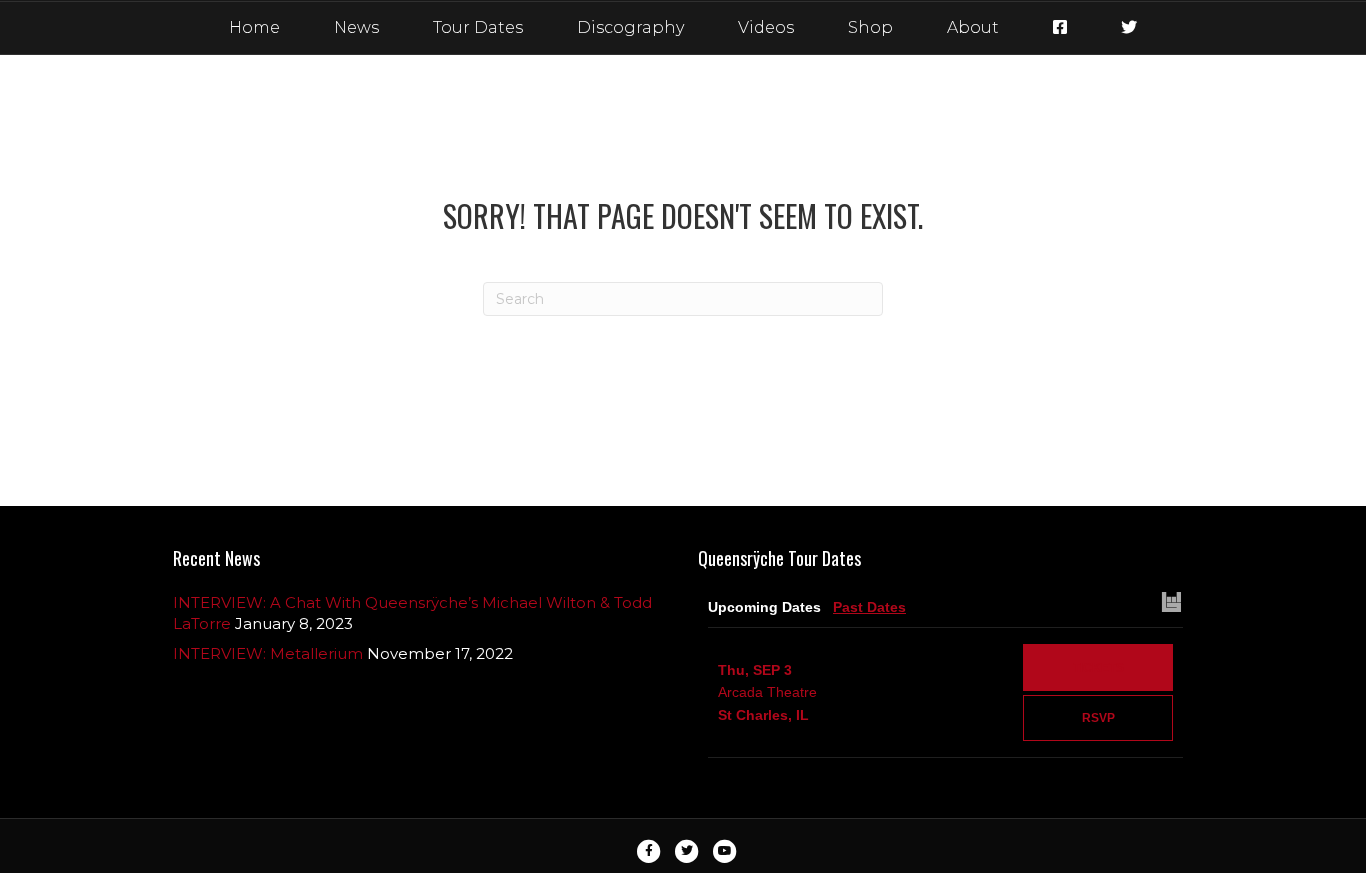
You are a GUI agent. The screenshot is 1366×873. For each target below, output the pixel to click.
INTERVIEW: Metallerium (268, 653)
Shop (870, 27)
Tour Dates (478, 27)
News (356, 27)
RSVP (1098, 718)
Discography (630, 27)
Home (254, 27)
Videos (766, 27)
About (973, 27)
